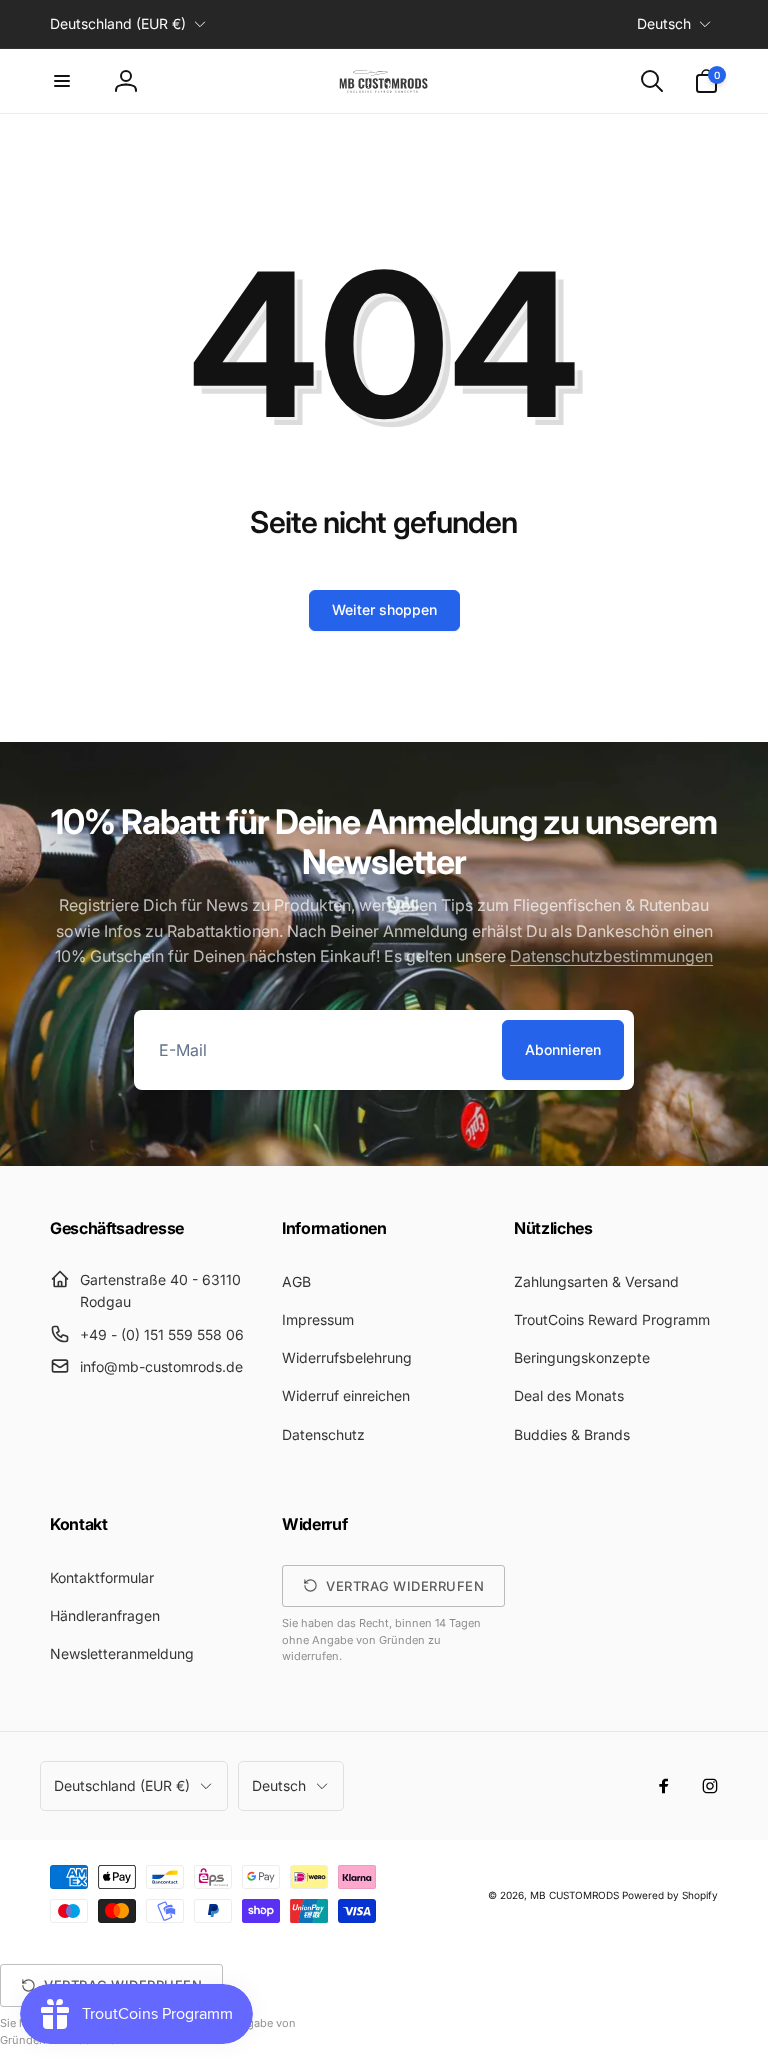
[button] (62, 81)
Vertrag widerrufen (405, 1586)
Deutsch (664, 23)
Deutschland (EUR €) (118, 23)
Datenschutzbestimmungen (611, 956)
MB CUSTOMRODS (574, 1895)
